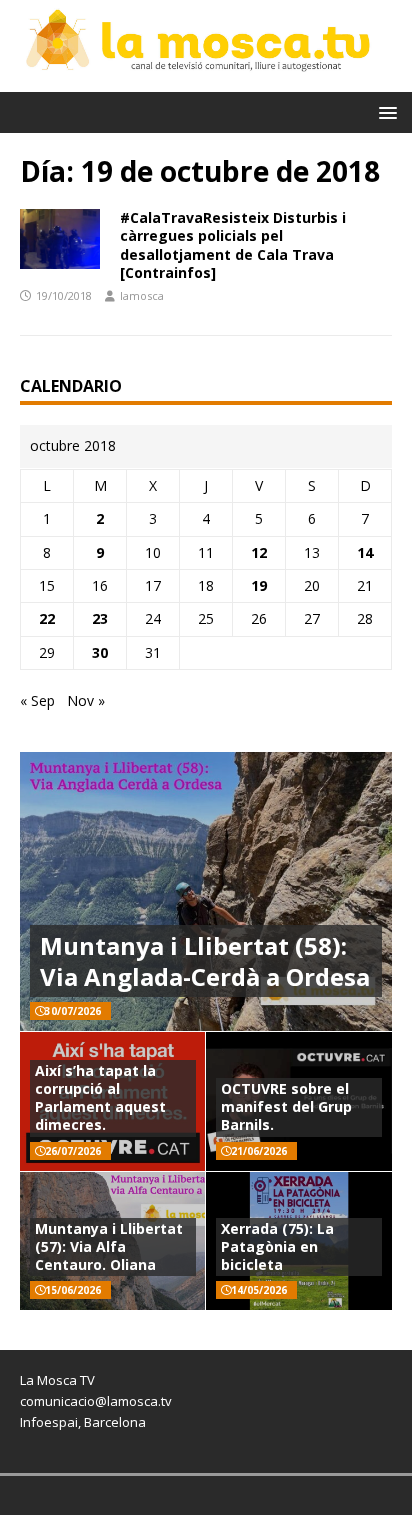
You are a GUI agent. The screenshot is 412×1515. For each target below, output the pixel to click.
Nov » (86, 700)
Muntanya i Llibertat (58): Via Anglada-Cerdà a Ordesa (205, 961)
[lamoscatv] (206, 79)
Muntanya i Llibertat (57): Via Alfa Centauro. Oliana (109, 1246)
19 (259, 585)
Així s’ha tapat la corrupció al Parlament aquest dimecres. (100, 1098)
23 (100, 618)
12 (259, 552)
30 (100, 652)
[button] (384, 111)
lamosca (142, 295)
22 (47, 618)
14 (365, 552)
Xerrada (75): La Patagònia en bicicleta (277, 1246)
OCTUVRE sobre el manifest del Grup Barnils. (286, 1106)
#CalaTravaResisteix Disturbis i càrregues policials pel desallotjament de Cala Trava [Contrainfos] (233, 245)
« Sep (37, 700)
